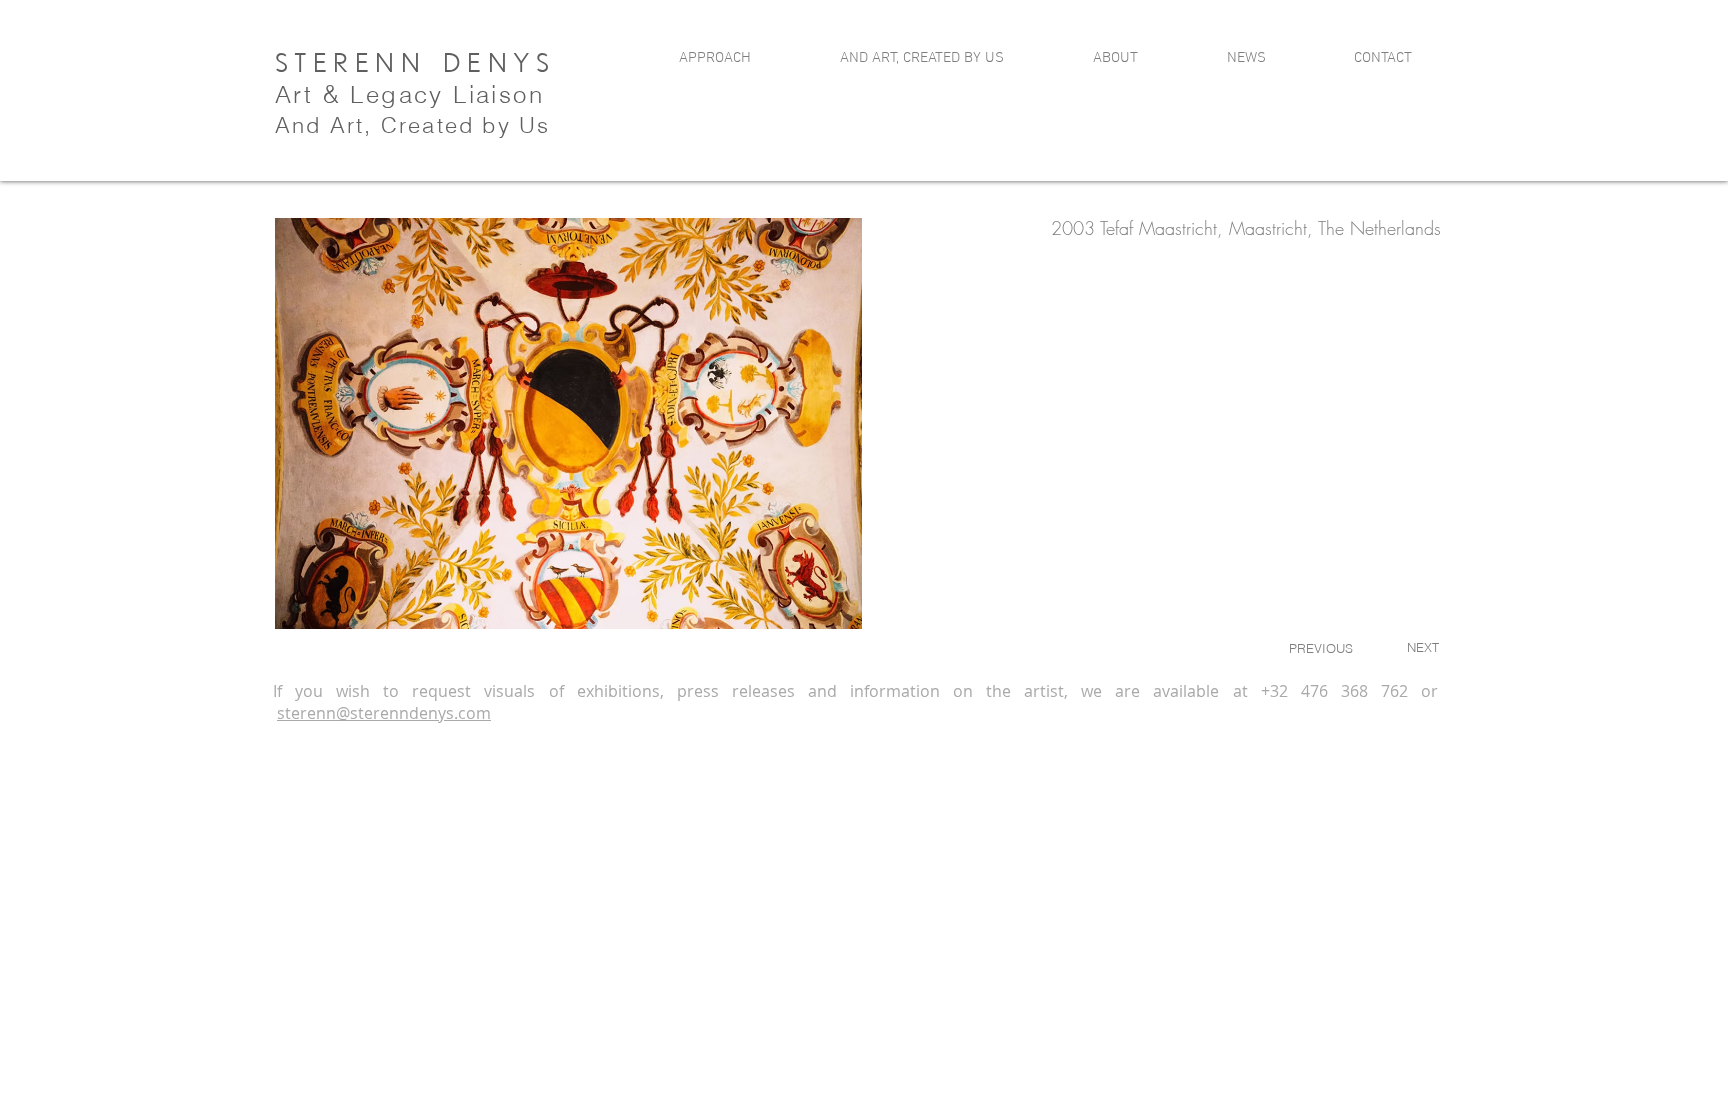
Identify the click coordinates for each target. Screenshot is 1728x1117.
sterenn (306, 713)
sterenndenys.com (420, 713)
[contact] (1376, 96)
